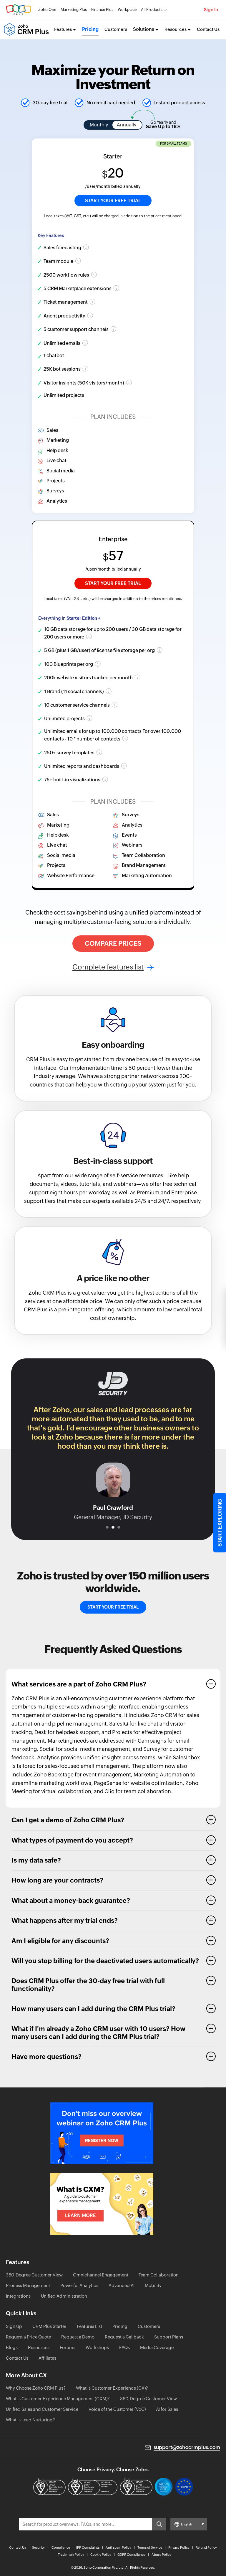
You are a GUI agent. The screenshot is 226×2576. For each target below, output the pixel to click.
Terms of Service (150, 2547)
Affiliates (47, 2358)
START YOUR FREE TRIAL (113, 201)
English (187, 2524)
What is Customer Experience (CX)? (112, 2388)
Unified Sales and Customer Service (42, 2409)
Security (38, 2547)
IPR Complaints (88, 2547)
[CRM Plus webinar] (102, 2133)
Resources (176, 29)
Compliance (61, 2547)
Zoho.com (18, 10)
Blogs (12, 2347)
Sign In (211, 10)
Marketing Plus (74, 10)
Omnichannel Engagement (101, 2275)
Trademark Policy (71, 2555)
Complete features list (108, 967)
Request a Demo (78, 2337)
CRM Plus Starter (49, 2326)
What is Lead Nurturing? (30, 2420)
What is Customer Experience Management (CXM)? (58, 2399)
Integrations (18, 2296)
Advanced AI (122, 2285)
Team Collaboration (159, 2275)
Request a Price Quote (28, 2337)
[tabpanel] (113, 1446)
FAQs (124, 2347)
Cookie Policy (101, 2555)
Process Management (28, 2285)
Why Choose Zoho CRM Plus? (36, 2388)
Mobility (153, 2285)
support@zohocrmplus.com (187, 2447)
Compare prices (113, 943)
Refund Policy (206, 2547)
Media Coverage (157, 2347)
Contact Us (208, 29)
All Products (152, 10)
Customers (116, 29)
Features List (89, 2326)
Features (63, 29)
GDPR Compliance (131, 2555)
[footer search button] (159, 2524)
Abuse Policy (161, 2555)
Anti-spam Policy (118, 2547)
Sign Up (14, 2326)
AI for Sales (167, 2409)
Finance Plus (102, 10)
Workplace (127, 10)
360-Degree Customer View (34, 2275)
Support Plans (169, 2337)
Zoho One (47, 10)
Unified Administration (64, 2296)
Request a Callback (124, 2337)
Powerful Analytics (79, 2285)
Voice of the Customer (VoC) (117, 2409)
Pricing (90, 29)
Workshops (97, 2347)
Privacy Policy (179, 2547)
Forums (68, 2347)
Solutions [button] (144, 29)
